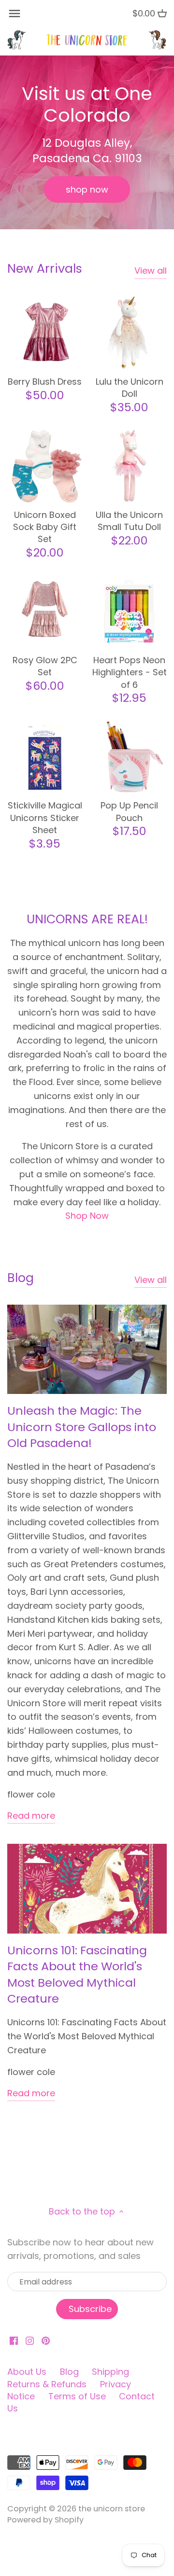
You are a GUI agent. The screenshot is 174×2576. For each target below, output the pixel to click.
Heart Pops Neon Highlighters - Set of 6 (130, 672)
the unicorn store (112, 2509)
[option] (87, 142)
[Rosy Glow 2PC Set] (45, 611)
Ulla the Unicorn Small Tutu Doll (129, 521)
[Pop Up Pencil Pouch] (129, 757)
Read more (31, 1816)
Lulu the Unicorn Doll (130, 388)
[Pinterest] (46, 2340)
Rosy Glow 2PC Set (45, 666)
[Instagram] (30, 2340)
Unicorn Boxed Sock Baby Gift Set (45, 527)
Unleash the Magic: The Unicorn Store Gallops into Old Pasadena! (82, 1427)
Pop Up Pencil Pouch (129, 811)
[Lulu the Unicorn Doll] (129, 333)
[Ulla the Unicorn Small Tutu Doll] (129, 466)
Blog (21, 1278)
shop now (87, 189)
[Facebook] (14, 2340)
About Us (27, 2372)
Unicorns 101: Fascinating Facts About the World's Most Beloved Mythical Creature (77, 1975)
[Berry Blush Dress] (45, 333)
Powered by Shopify (45, 2520)
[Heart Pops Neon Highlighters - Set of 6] (129, 611)
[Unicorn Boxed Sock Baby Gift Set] (45, 466)
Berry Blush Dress (45, 382)
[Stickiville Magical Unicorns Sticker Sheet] (45, 757)
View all (151, 271)
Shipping (110, 2372)
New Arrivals (45, 269)
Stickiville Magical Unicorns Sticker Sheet (45, 817)
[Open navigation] (14, 14)
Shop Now (87, 1216)
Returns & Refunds (47, 2384)
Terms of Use (77, 2396)
